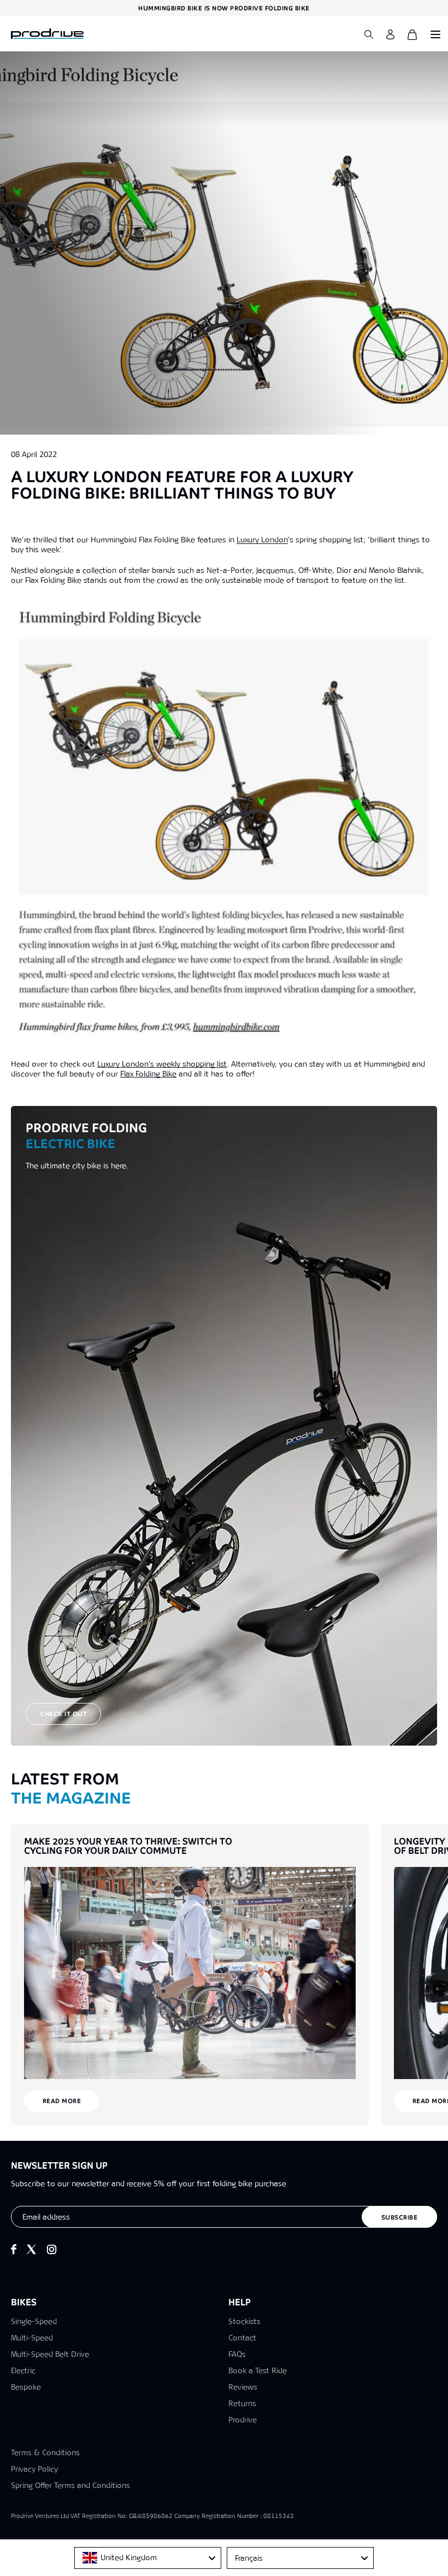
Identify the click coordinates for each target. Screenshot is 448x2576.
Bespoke (26, 2387)
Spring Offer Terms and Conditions (70, 2485)
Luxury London (262, 540)
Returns (242, 2403)
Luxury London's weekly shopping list (162, 1064)
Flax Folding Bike (148, 1074)
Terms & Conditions (45, 2452)
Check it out (63, 1714)
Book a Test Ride (258, 2370)
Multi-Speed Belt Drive (50, 2354)
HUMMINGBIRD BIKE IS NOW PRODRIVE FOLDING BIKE (224, 8)
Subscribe (400, 2217)
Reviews (243, 2387)
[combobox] (148, 2558)
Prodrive (243, 2420)
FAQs (237, 2354)
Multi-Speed (32, 2338)
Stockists (244, 2321)
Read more (62, 2101)
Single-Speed (34, 2321)
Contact (242, 2338)
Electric (23, 2370)
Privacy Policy (34, 2469)
